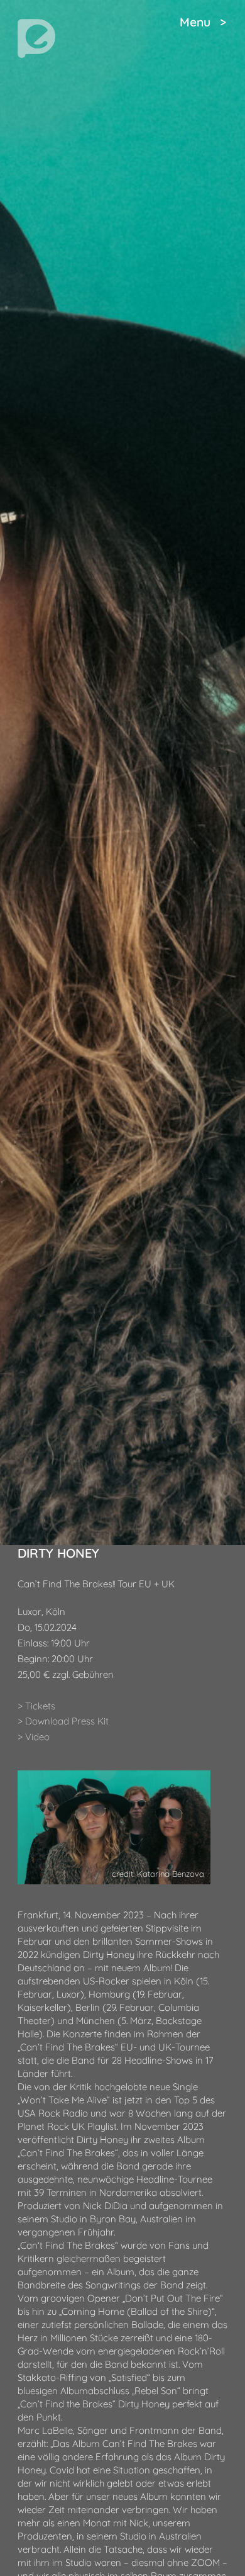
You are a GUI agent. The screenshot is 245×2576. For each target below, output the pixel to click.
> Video (34, 1737)
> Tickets (36, 1706)
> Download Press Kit (63, 1721)
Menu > (203, 22)
